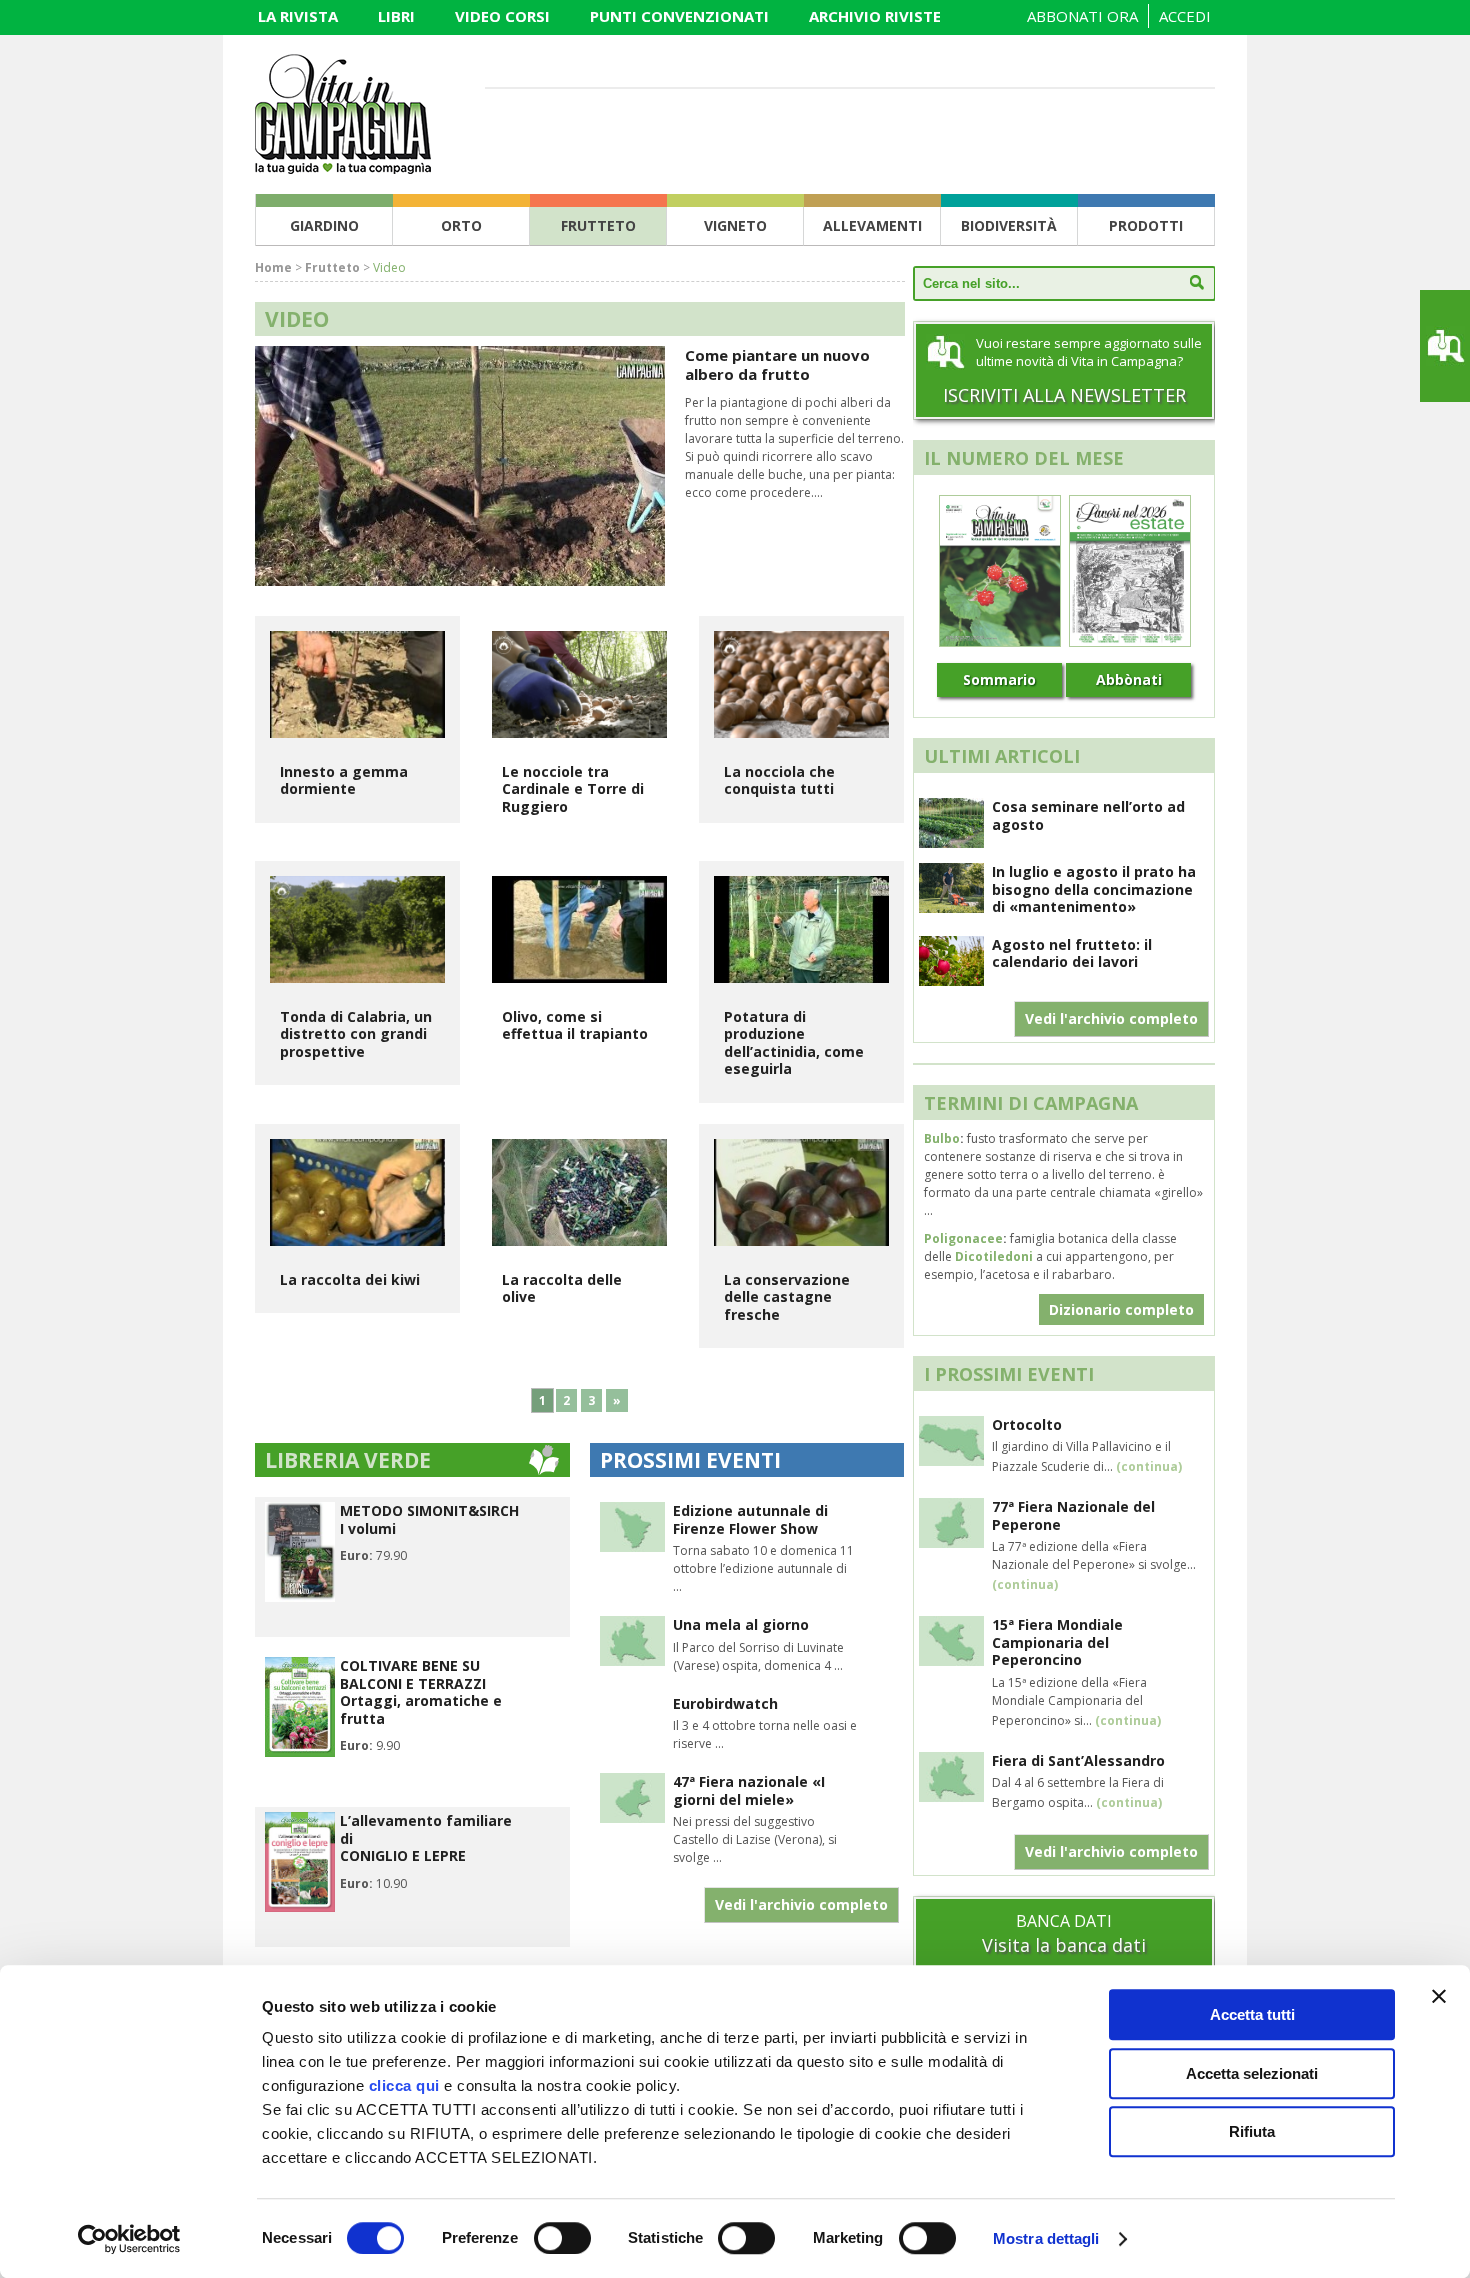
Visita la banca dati (1064, 1945)
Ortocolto (1027, 1424)
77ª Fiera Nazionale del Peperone (1073, 1515)
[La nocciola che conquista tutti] (801, 684)
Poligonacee (963, 1238)
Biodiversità (1009, 225)
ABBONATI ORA (1082, 16)
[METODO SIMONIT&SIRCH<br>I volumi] (300, 1597)
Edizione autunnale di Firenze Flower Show (750, 1519)
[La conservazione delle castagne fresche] (801, 1192)
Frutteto (332, 267)
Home (273, 267)
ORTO (461, 225)
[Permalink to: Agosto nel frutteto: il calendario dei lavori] (951, 980)
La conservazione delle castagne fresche (787, 1297)
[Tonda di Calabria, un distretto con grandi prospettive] (357, 929)
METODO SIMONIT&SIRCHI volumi (429, 1519)
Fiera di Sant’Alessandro (1078, 1760)
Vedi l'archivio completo (801, 1904)
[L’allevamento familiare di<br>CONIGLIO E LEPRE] (300, 1907)
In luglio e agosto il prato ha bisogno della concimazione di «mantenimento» (1094, 889)
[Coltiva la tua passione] (343, 168)
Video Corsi (502, 16)
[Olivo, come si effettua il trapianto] (579, 929)
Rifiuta (1252, 2131)
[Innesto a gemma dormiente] (357, 684)
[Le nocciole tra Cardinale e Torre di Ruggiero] (579, 684)
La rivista (298, 16)
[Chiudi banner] (1439, 1996)
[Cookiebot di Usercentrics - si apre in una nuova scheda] (129, 2239)
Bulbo (942, 1138)
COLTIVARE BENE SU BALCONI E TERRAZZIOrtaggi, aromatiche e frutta (421, 1692)
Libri (396, 16)
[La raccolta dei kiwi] (357, 1192)
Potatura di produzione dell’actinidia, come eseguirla (794, 1043)
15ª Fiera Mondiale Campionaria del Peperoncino (1057, 1642)
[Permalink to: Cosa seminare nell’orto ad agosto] (951, 842)
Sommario (999, 679)
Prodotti (1146, 225)
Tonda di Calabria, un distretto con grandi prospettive (356, 1034)
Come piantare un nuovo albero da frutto (777, 364)
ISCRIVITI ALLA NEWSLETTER (1064, 395)
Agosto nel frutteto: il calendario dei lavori (1072, 953)
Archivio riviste (875, 16)
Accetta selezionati (1252, 2073)
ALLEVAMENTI (872, 225)
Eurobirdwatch (725, 1703)
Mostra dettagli (1046, 2238)
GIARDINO (324, 225)
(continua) (1149, 1466)
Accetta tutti (1252, 2014)
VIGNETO (735, 225)
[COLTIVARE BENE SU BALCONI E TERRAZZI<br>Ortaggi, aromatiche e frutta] (300, 1752)
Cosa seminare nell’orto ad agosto (1088, 815)
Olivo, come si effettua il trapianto (575, 1025)
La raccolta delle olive (562, 1288)
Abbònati (1129, 679)
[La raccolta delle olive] (579, 1192)
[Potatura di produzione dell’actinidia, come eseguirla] (801, 929)
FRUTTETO (598, 225)
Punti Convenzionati (679, 16)
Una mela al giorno (741, 1624)
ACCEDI (1185, 16)
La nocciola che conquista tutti (779, 780)
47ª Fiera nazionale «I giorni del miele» (749, 1790)
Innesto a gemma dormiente (344, 780)
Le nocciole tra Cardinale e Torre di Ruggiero (573, 789)
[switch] (562, 2238)
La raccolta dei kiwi (350, 1279)
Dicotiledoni (994, 1256)
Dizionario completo (1121, 1309)
